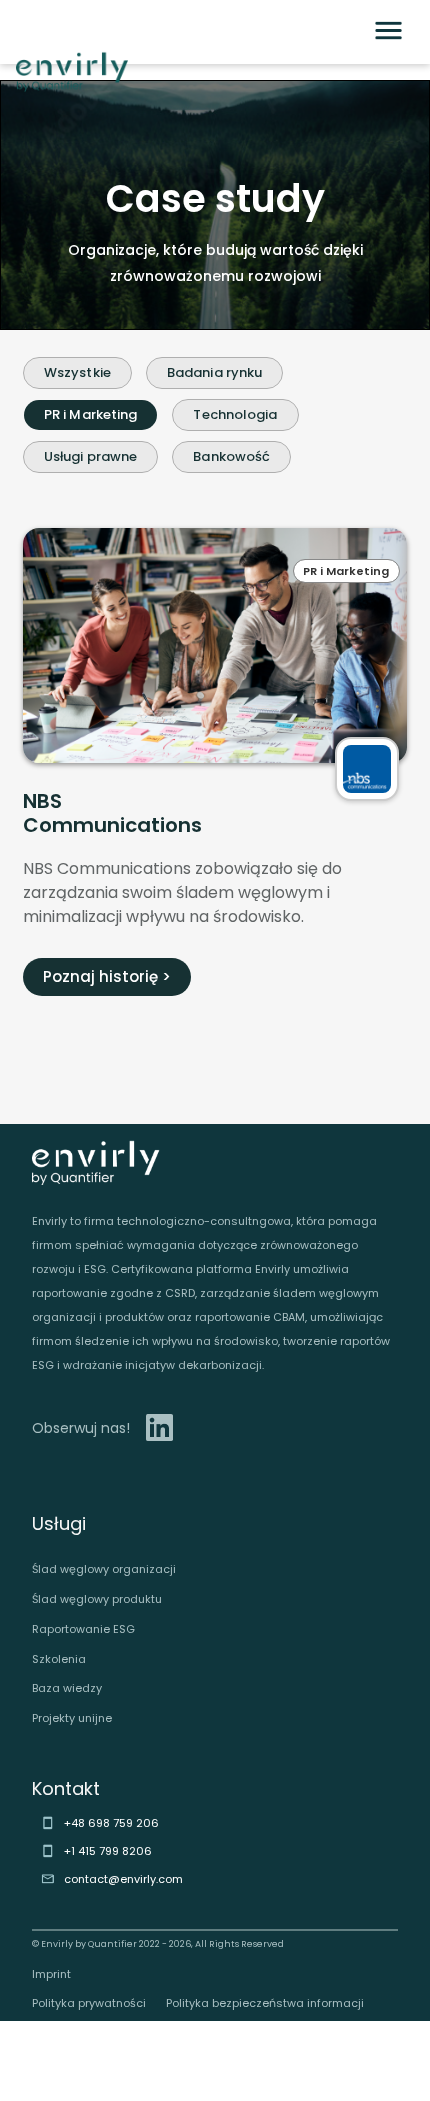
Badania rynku (214, 372)
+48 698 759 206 (111, 1823)
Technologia (235, 414)
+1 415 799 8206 (108, 1851)
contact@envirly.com (123, 1879)
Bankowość (231, 456)
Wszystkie (77, 372)
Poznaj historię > (107, 976)
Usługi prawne (90, 456)
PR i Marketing (90, 414)
